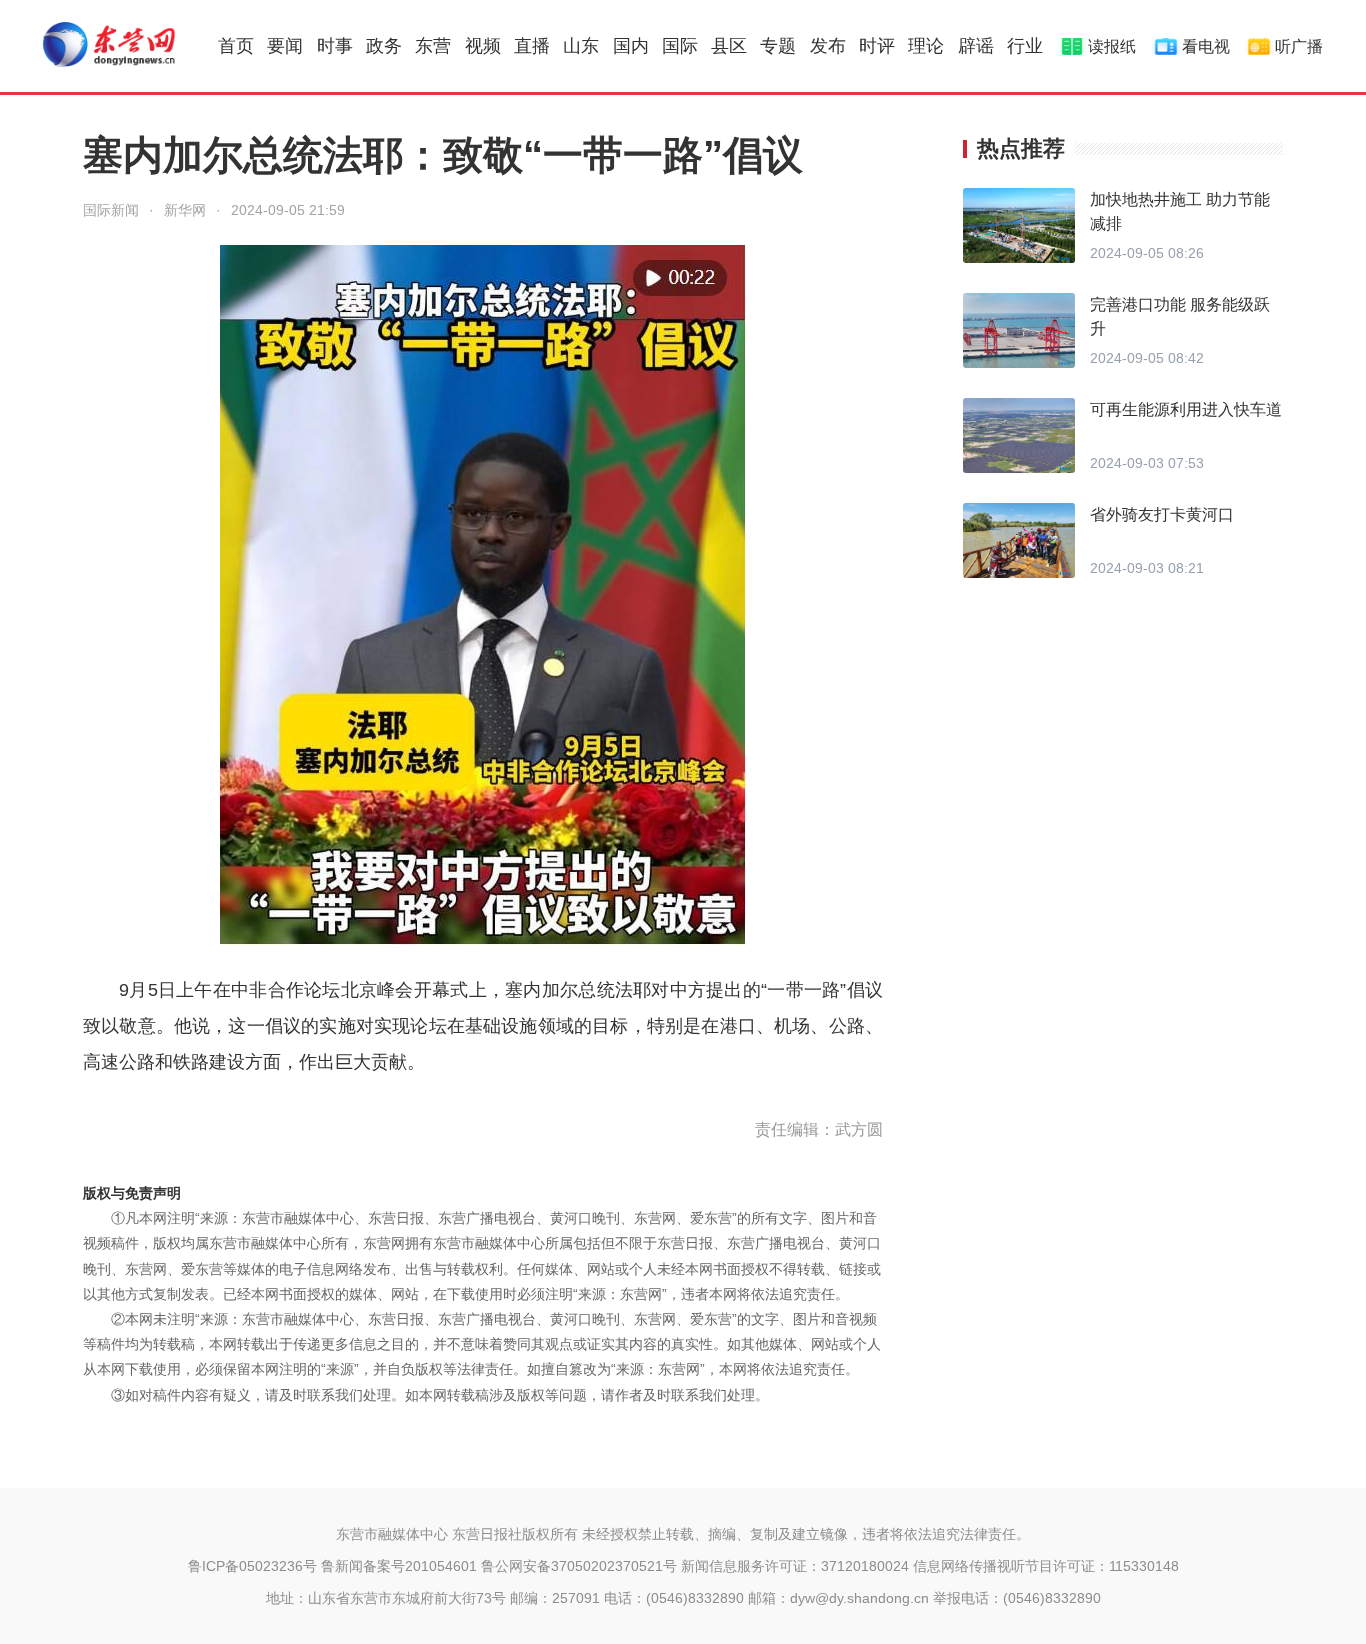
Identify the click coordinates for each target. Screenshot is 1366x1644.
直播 (532, 46)
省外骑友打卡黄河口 (1162, 514)
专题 (778, 46)
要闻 (285, 46)
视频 (483, 46)
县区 (729, 46)
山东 (581, 46)
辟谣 (976, 46)
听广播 (1299, 46)
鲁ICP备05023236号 (252, 1566)
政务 (384, 46)
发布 (828, 46)
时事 (335, 46)
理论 (926, 46)
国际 (680, 46)
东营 (433, 46)
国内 (631, 46)
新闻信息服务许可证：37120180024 (795, 1566)
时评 (877, 46)
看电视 (1206, 46)
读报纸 (1112, 46)
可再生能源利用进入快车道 (1186, 409)
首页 (236, 46)
